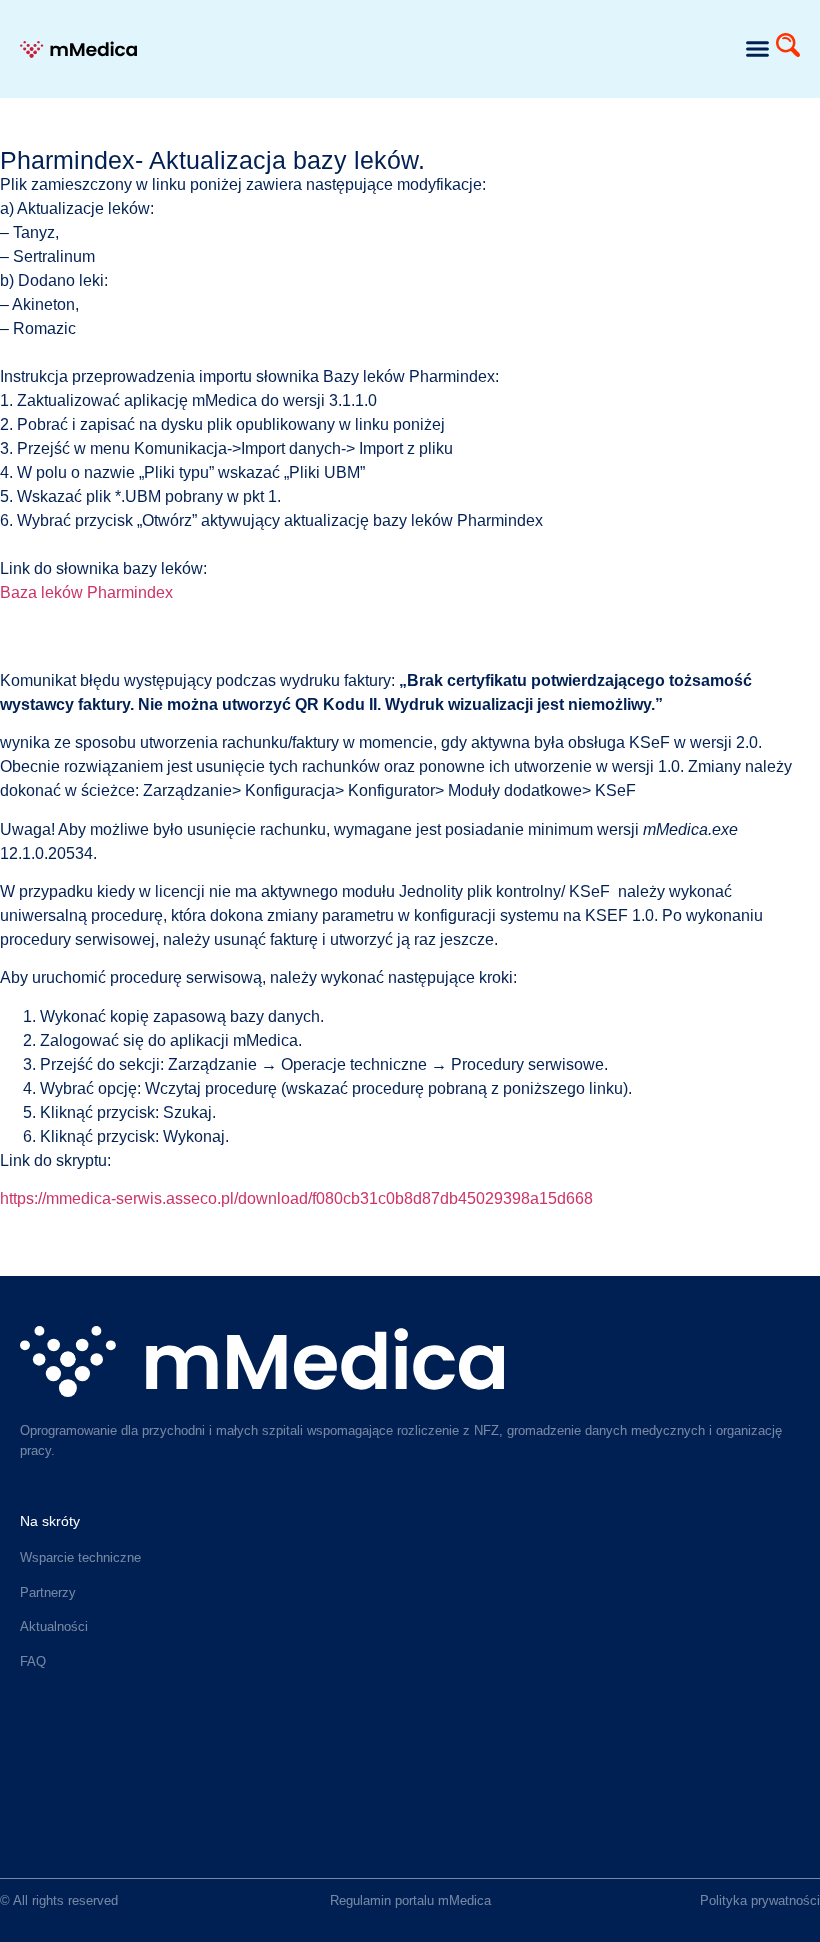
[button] (758, 49)
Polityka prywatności (760, 1900)
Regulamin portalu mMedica (410, 1900)
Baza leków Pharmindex (86, 592)
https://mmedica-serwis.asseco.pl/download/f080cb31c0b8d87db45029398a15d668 (296, 1198)
